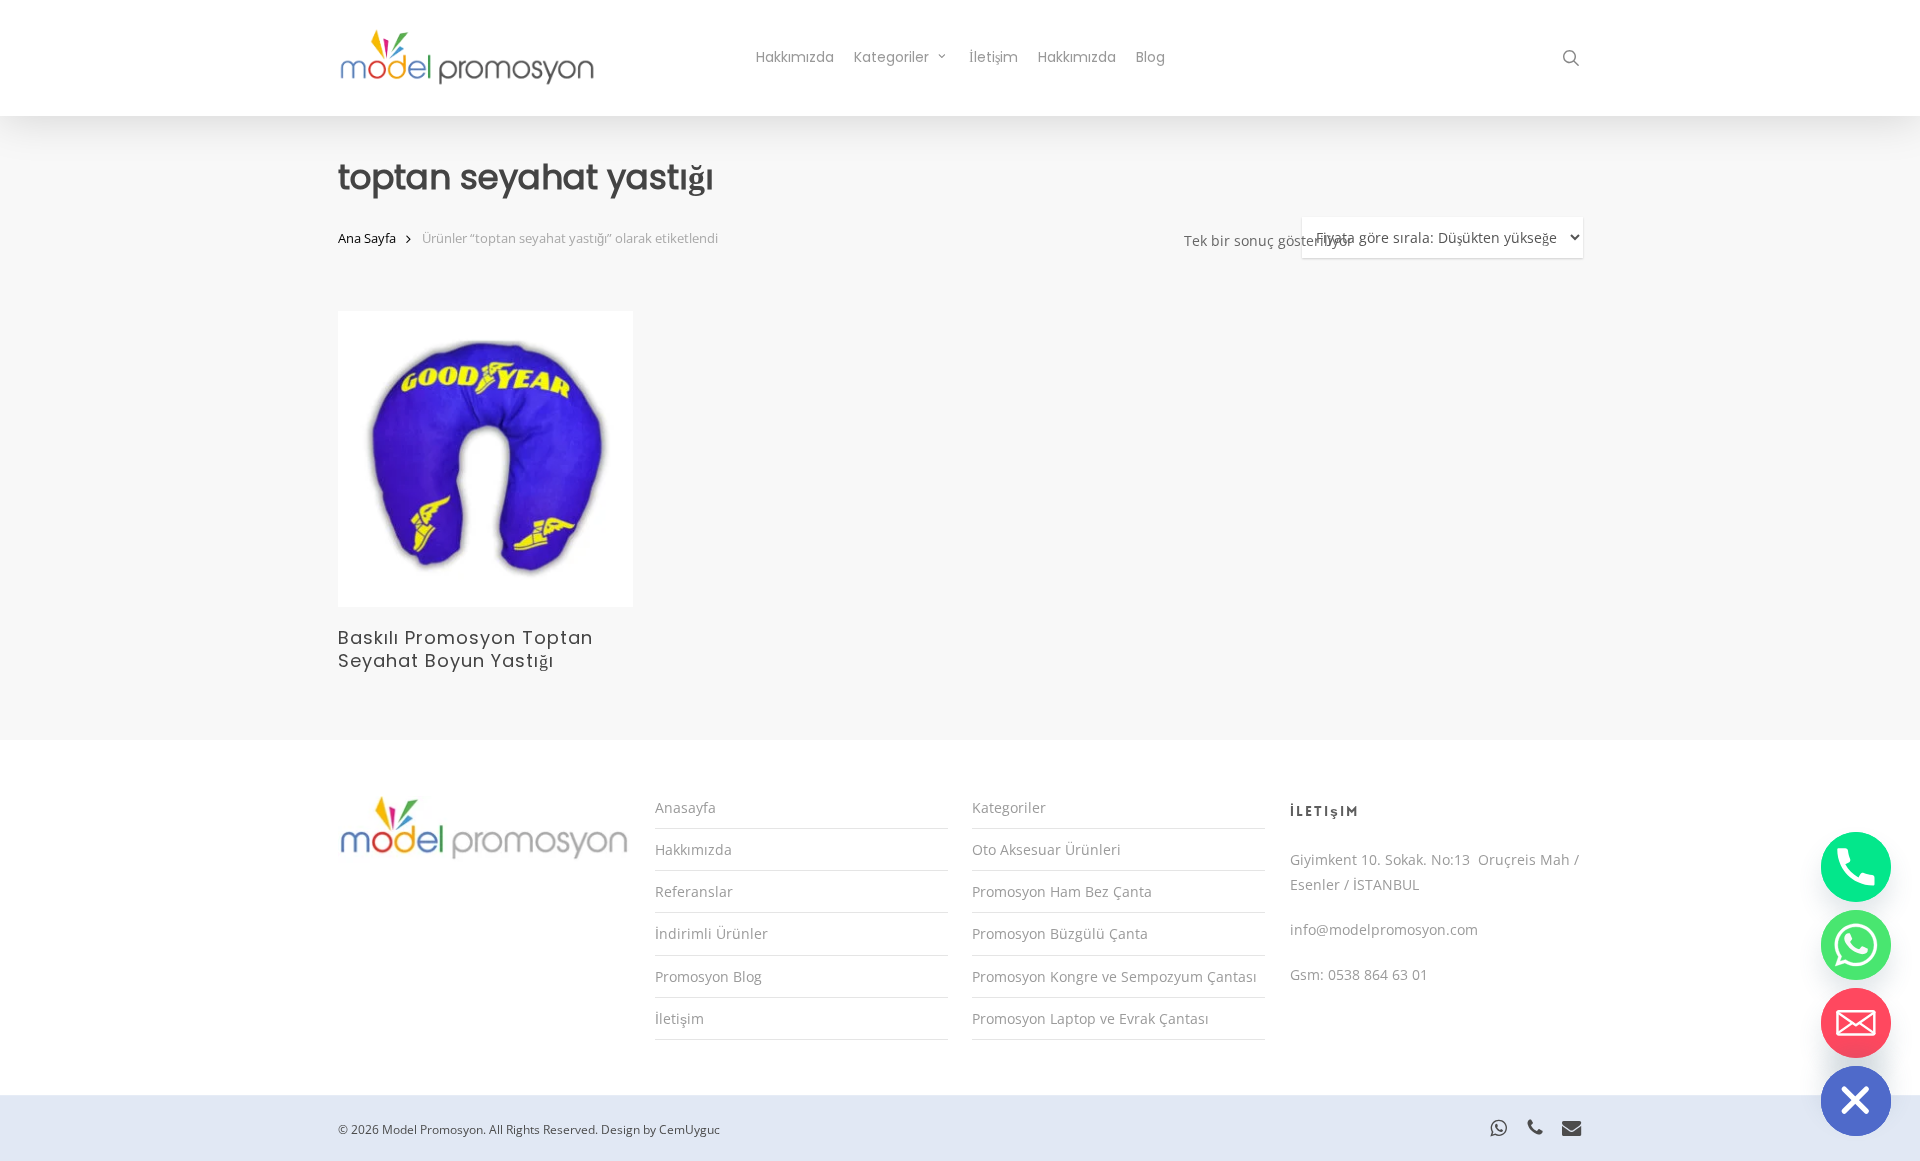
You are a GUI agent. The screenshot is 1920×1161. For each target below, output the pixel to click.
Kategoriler (1009, 807)
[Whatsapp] (1856, 945)
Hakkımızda (693, 849)
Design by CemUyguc (660, 1129)
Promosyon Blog (708, 976)
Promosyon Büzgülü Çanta (1060, 933)
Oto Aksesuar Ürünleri (1046, 849)
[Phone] (1856, 867)
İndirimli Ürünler (711, 933)
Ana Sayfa (367, 238)
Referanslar (694, 891)
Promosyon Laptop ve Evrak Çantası (1090, 1018)
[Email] (1856, 1023)
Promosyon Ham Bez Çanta (1062, 891)
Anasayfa (685, 807)
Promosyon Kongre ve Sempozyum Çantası (1114, 976)
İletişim (679, 1018)
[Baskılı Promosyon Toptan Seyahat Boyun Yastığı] (486, 459)
